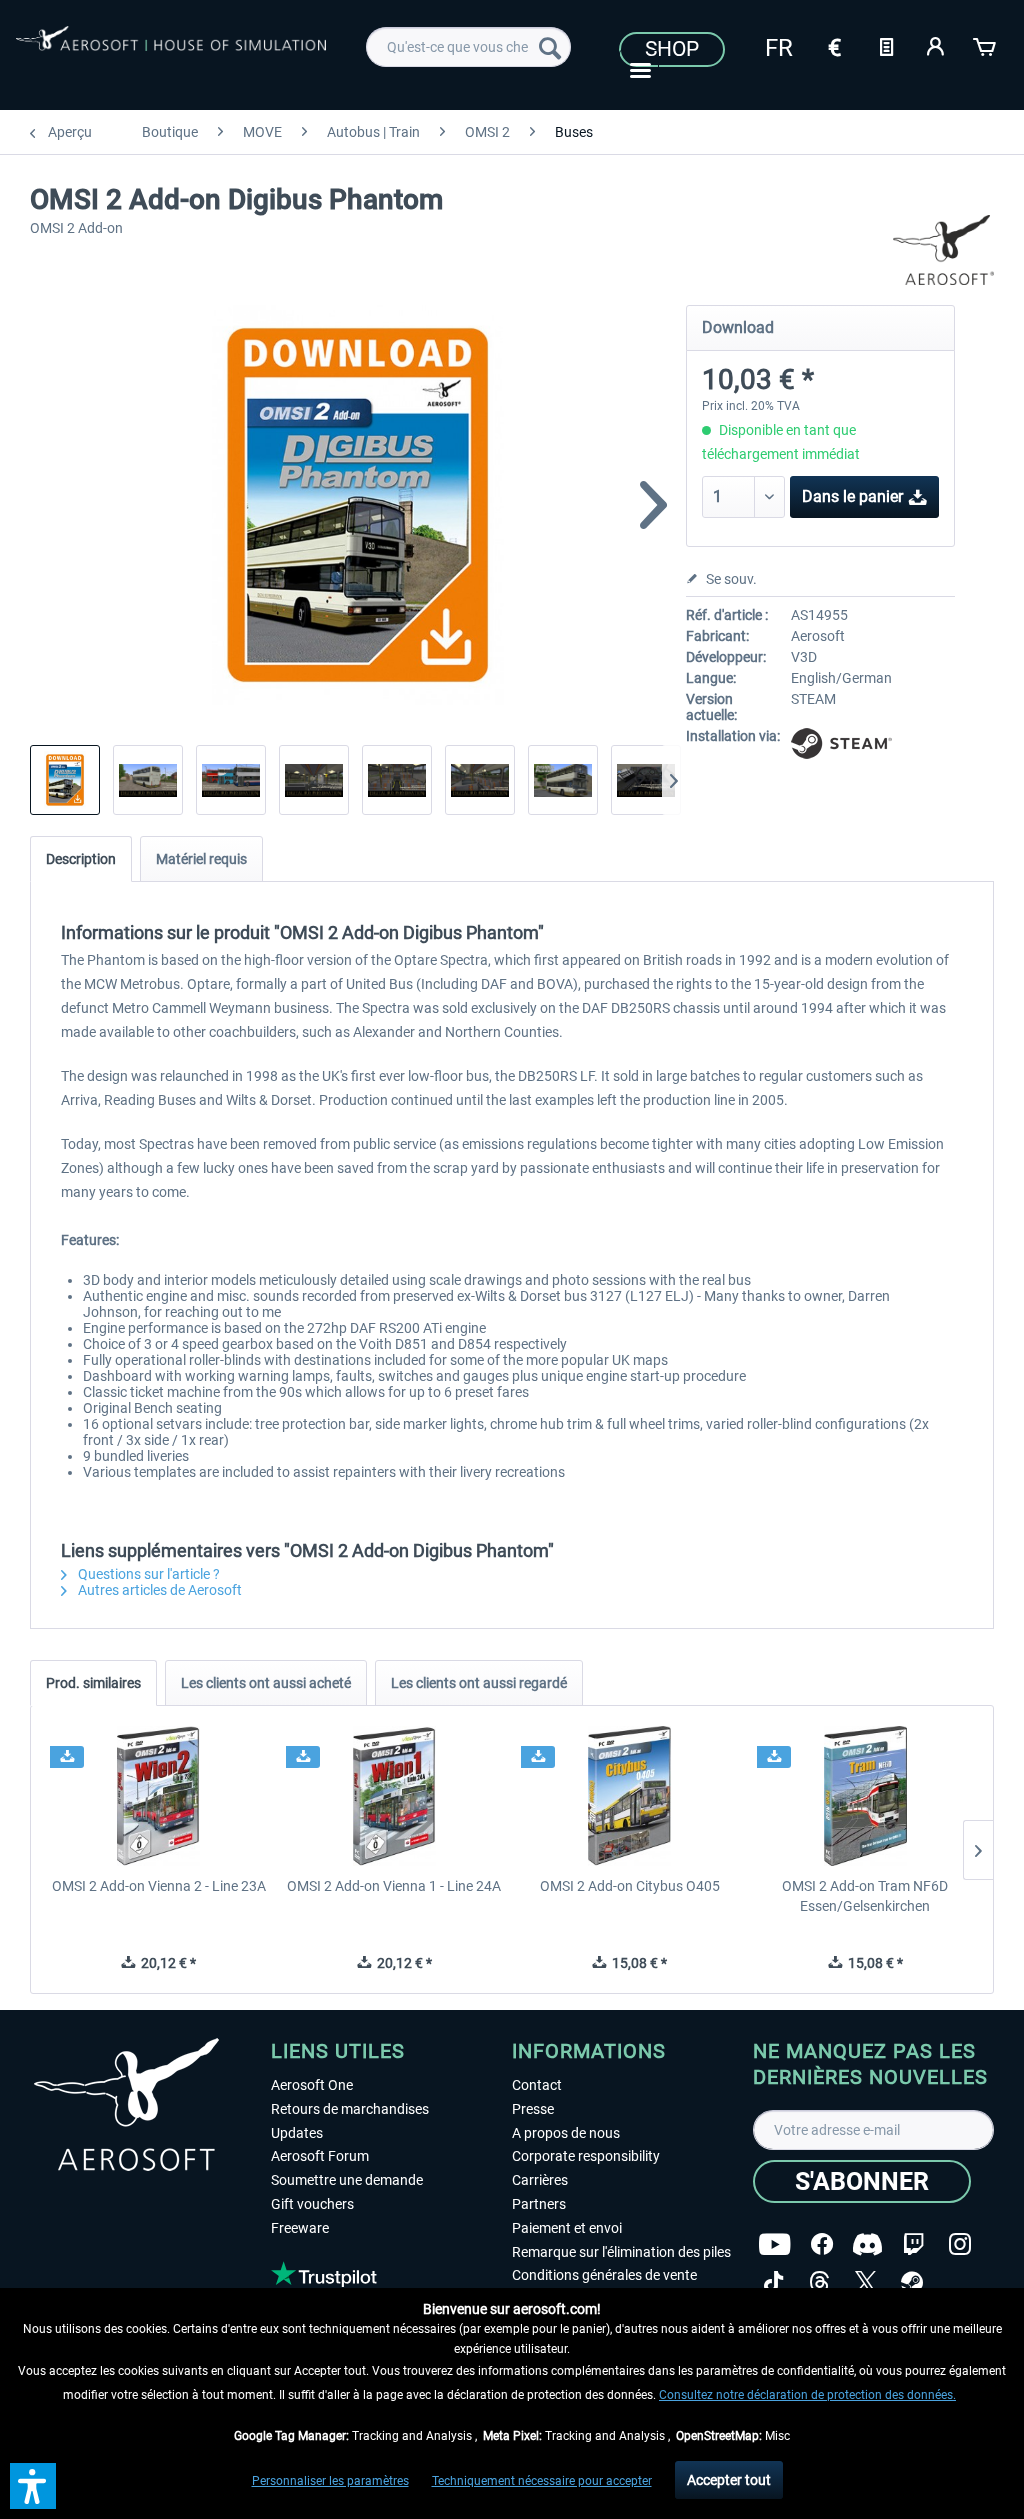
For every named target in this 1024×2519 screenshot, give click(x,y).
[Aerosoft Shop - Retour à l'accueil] (171, 52)
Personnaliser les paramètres (330, 2481)
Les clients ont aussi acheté (266, 1683)
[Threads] (819, 2282)
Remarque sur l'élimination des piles (621, 2252)
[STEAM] (912, 2282)
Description (81, 859)
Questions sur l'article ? (147, 1574)
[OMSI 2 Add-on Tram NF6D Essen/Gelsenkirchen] (866, 1796)
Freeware (300, 2228)
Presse (533, 2109)
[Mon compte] (936, 45)
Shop (672, 49)
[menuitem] (468, 47)
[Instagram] (960, 2244)
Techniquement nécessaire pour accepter (542, 2481)
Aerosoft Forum (320, 2156)
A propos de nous (566, 2133)
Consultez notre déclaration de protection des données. (807, 2395)
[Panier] (986, 45)
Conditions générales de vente (604, 2275)
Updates (297, 2133)
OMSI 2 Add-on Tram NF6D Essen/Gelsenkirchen (865, 1896)
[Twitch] (913, 2244)
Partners (539, 2204)
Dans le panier (852, 496)
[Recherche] (550, 47)
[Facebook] (822, 2244)
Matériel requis (201, 859)
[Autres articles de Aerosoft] (944, 250)
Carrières (540, 2180)
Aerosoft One (312, 2085)
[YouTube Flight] (774, 2244)
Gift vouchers (312, 2204)
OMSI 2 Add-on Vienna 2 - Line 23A (159, 1886)
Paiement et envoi (567, 2228)
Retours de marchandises (350, 2109)
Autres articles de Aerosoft (158, 1590)
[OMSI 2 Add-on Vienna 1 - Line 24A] (395, 1796)
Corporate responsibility (586, 2156)
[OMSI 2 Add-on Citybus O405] (630, 1796)
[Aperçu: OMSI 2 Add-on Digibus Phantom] (65, 780)
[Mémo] (886, 45)
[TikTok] (773, 2282)
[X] (866, 2282)
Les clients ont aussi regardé (479, 1683)
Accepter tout (729, 2480)
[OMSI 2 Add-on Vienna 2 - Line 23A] (159, 1796)
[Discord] (867, 2244)
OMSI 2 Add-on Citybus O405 (630, 1886)
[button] (33, 2486)
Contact (537, 2085)
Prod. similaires (93, 1683)
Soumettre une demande (347, 2180)
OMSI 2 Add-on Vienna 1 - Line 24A (394, 1886)
